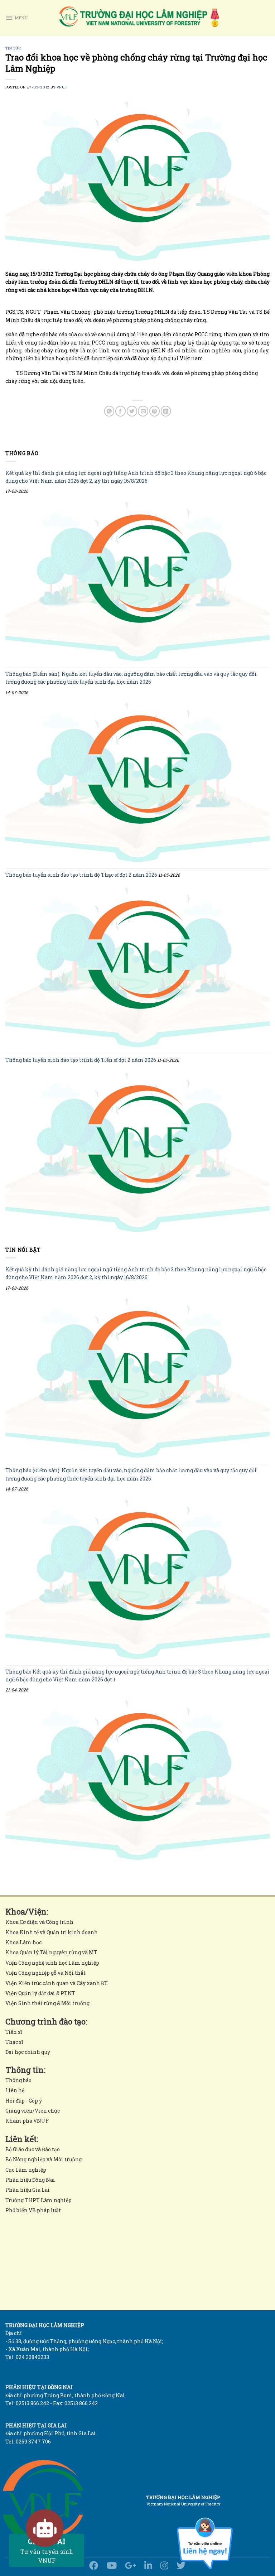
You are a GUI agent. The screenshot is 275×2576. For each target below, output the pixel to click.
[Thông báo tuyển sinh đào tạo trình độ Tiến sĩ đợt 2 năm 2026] (137, 1152)
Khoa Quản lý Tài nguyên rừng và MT (51, 1952)
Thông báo (18, 2080)
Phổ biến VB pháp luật (33, 2210)
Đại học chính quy (28, 2052)
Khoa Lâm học (23, 1942)
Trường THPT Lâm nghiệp (38, 2200)
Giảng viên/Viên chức (33, 2111)
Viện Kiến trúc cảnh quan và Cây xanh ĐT (57, 1983)
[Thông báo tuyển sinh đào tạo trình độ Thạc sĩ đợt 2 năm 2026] (137, 967)
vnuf (62, 87)
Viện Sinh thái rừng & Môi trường (47, 2003)
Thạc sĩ (14, 2042)
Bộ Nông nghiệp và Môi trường (44, 2159)
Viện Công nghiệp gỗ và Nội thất (45, 1973)
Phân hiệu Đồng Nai (30, 2180)
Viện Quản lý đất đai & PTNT (40, 1993)
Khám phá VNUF (27, 2121)
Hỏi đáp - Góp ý (24, 2101)
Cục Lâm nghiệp (26, 2170)
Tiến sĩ (14, 2032)
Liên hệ (15, 2090)
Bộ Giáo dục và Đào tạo (33, 2149)
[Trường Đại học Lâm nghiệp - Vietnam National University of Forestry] (139, 18)
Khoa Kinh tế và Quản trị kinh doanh (52, 1932)
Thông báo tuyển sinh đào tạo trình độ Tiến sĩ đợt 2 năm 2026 (81, 1060)
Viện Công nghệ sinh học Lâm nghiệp (52, 1963)
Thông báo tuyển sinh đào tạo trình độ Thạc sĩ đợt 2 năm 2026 (81, 875)
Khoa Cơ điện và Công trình (39, 1922)
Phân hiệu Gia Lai (28, 2190)
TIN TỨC (13, 48)
